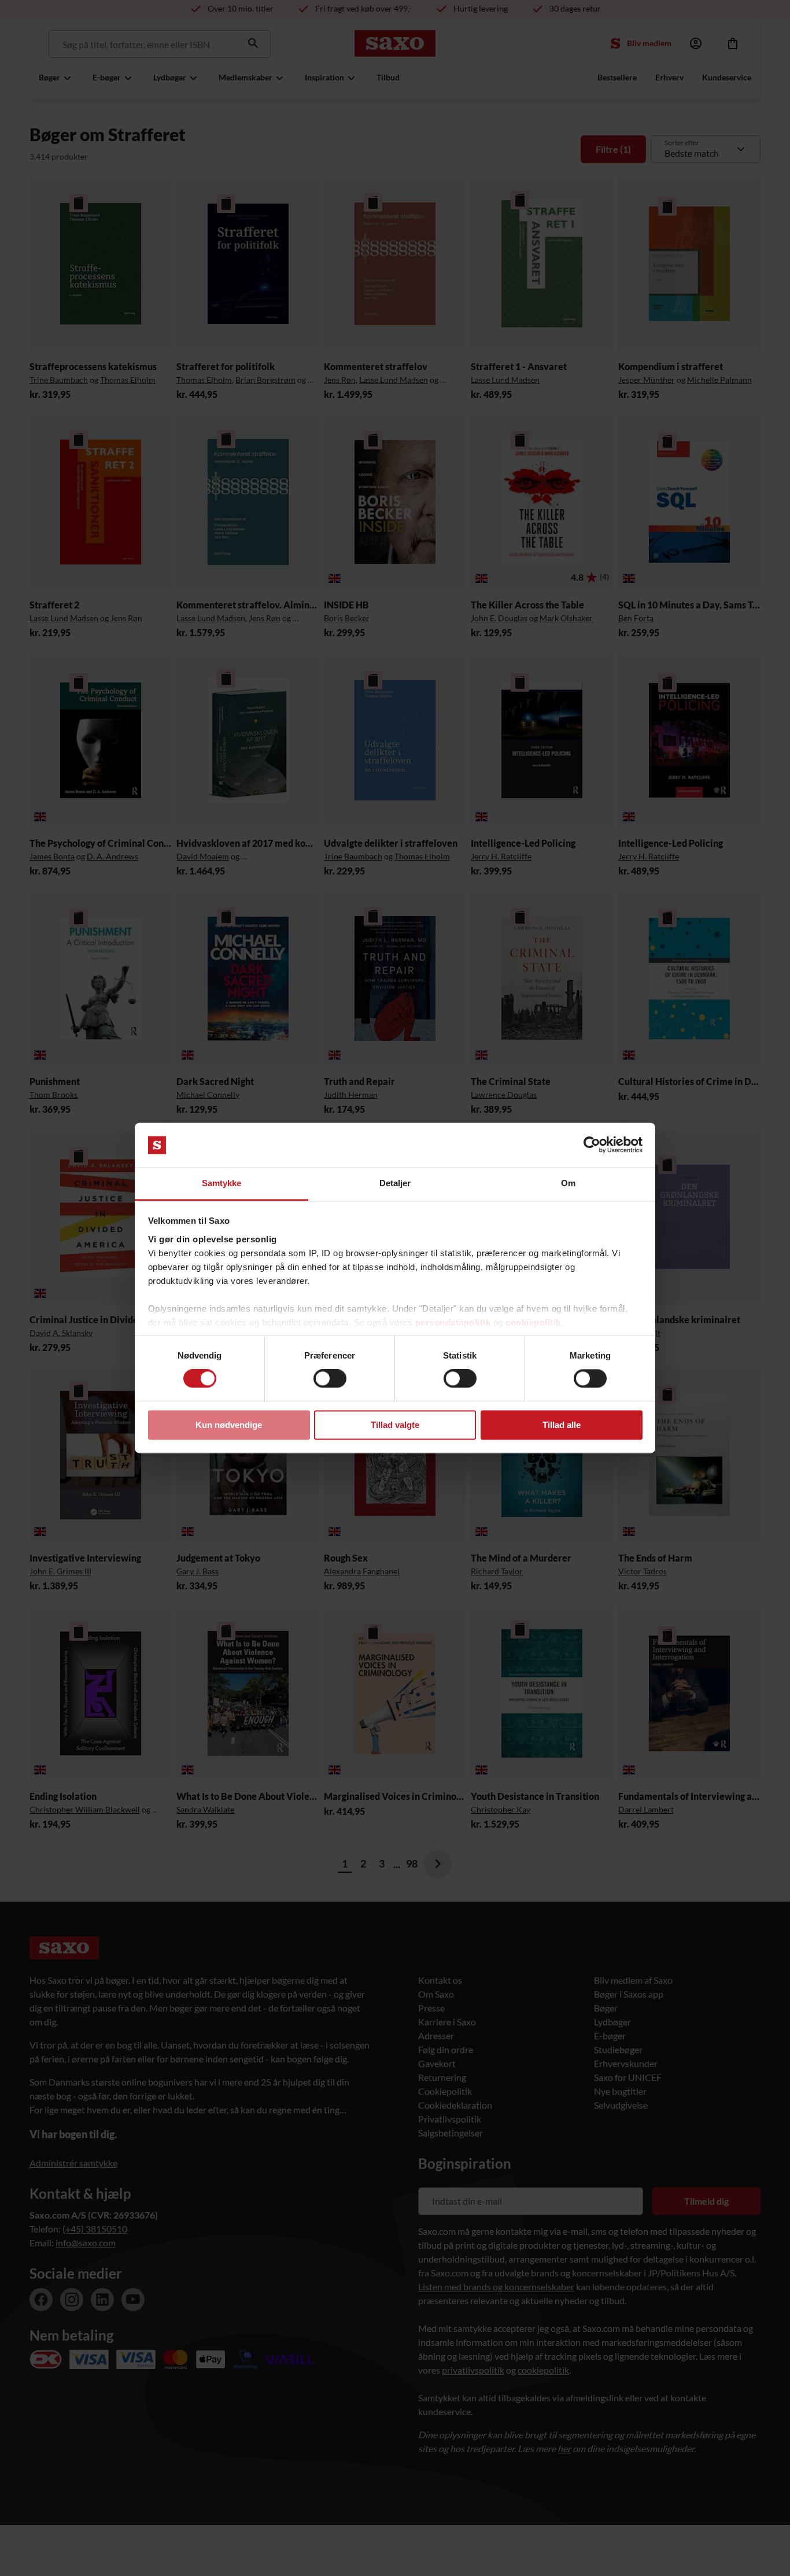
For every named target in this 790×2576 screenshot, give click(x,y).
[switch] (330, 1379)
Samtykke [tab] (222, 1183)
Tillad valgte (395, 1425)
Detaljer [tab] (395, 1183)
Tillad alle (562, 1425)
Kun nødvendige (229, 1425)
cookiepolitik (533, 1322)
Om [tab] (568, 1183)
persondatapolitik (453, 1322)
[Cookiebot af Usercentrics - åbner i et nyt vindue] (592, 1145)
